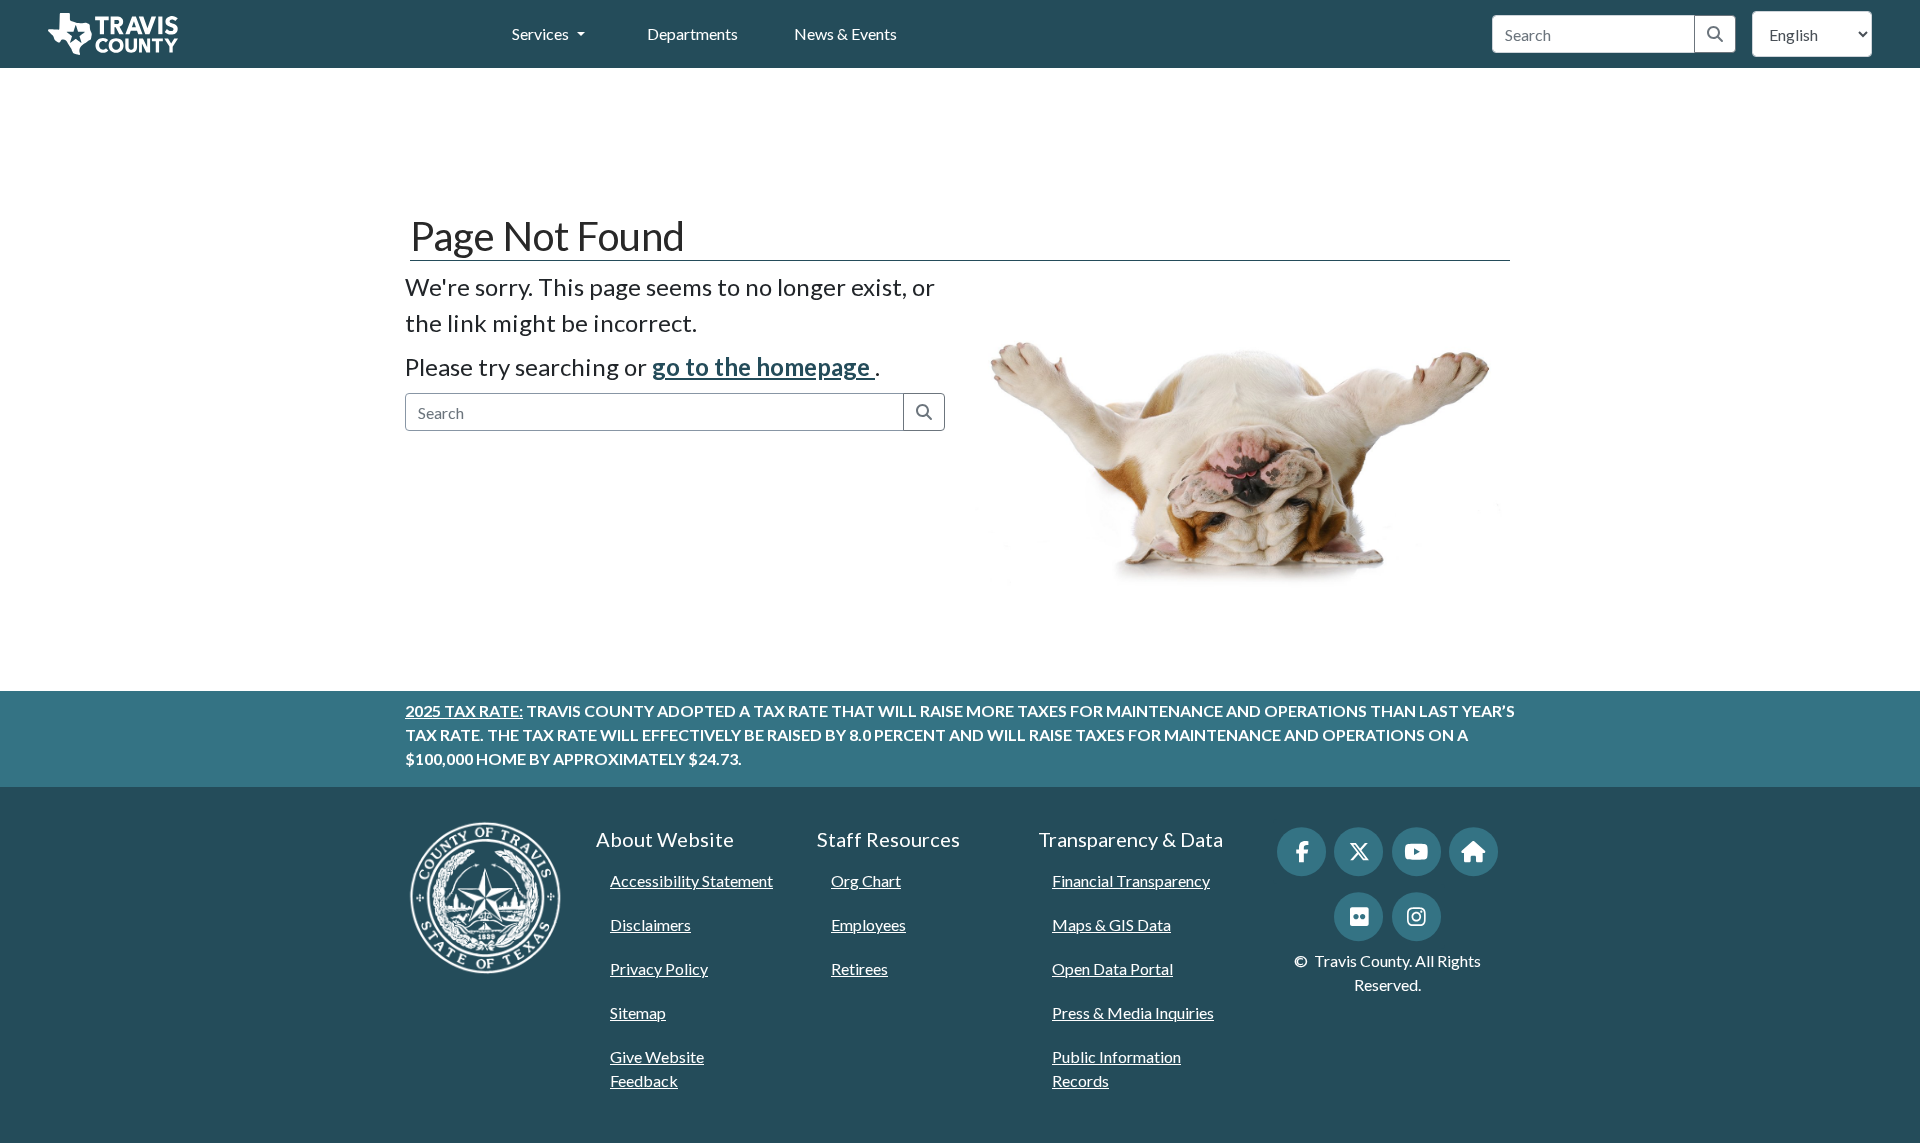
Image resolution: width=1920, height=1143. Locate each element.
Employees (868, 924)
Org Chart (866, 880)
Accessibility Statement (691, 880)
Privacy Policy (659, 968)
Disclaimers (650, 924)
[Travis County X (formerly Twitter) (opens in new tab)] (1358, 851)
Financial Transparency (1131, 880)
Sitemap (638, 1012)
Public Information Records (1116, 1068)
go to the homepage (763, 366)
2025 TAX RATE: (464, 710)
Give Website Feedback (657, 1068)
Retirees (859, 968)
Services (540, 33)
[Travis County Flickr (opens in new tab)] (1358, 916)
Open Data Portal (1112, 968)
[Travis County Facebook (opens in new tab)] (1301, 851)
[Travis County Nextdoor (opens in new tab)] (1473, 851)
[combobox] (1594, 34)
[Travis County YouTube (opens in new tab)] (1416, 851)
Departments (692, 33)
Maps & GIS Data (1111, 924)
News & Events (845, 33)
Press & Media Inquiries (1133, 1012)
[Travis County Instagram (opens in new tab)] (1416, 916)
